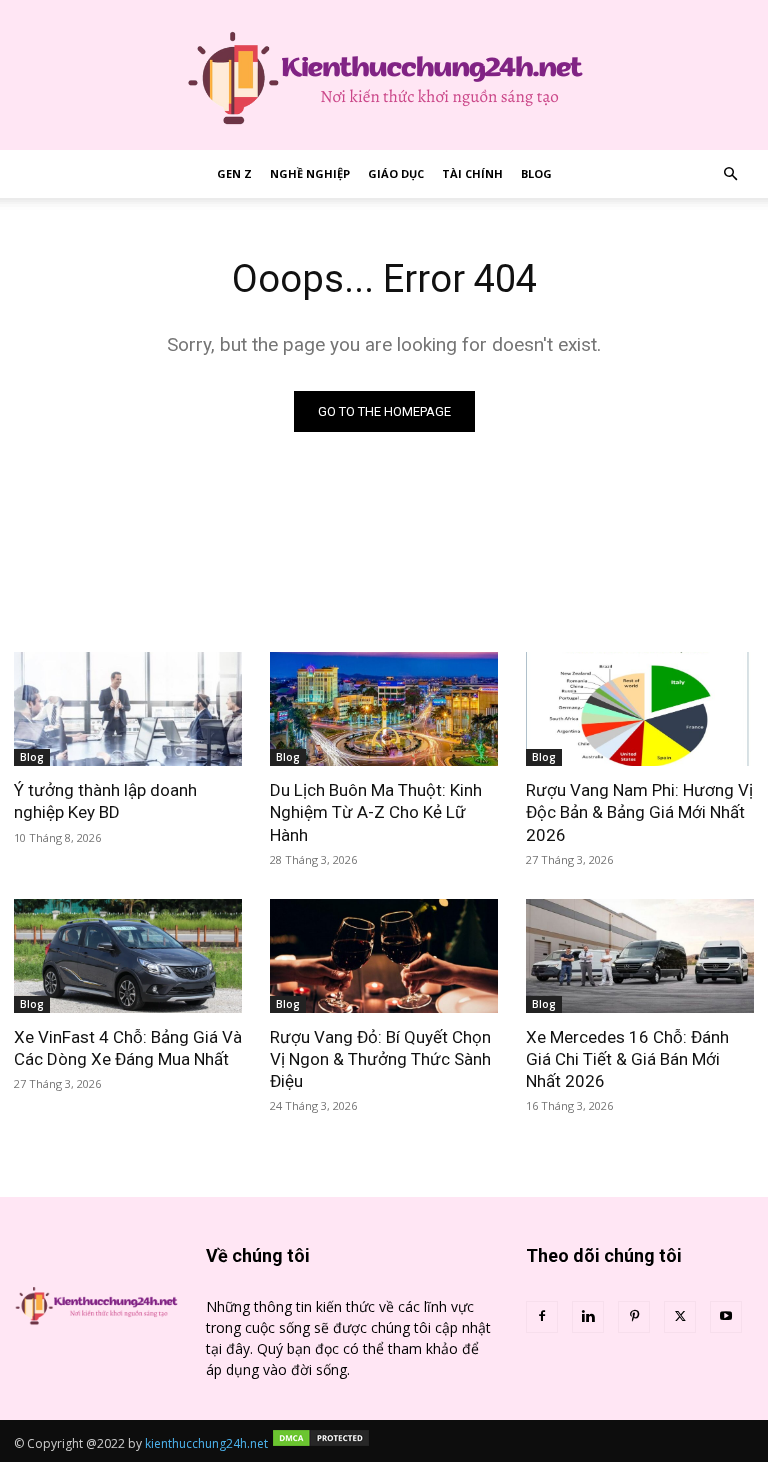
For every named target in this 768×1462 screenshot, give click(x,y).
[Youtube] (726, 1317)
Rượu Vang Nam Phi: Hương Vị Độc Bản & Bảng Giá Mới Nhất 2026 (639, 812)
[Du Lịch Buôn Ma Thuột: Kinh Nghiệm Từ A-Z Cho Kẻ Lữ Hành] (384, 709)
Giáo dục (396, 173)
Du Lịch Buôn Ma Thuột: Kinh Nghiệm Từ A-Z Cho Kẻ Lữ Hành (376, 812)
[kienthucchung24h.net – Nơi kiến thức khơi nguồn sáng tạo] (384, 75)
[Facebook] (542, 1317)
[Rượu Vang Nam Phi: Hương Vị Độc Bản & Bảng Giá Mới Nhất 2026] (640, 709)
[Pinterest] (634, 1317)
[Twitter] (680, 1317)
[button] (730, 174)
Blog (536, 173)
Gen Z (234, 173)
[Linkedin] (588, 1317)
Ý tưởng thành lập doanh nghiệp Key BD (105, 801)
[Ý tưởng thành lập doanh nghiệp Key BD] (128, 709)
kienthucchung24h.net (206, 1443)
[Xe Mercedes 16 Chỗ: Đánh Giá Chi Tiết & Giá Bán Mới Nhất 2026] (640, 956)
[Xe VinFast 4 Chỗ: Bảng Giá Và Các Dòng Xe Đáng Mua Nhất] (128, 956)
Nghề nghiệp (310, 173)
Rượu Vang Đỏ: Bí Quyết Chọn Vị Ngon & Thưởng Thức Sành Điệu (380, 1059)
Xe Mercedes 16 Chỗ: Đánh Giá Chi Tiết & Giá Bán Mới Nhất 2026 (627, 1059)
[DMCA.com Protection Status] (321, 1443)
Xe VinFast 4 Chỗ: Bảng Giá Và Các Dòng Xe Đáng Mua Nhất (128, 1048)
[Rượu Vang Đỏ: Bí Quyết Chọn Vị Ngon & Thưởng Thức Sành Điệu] (384, 956)
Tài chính (472, 173)
